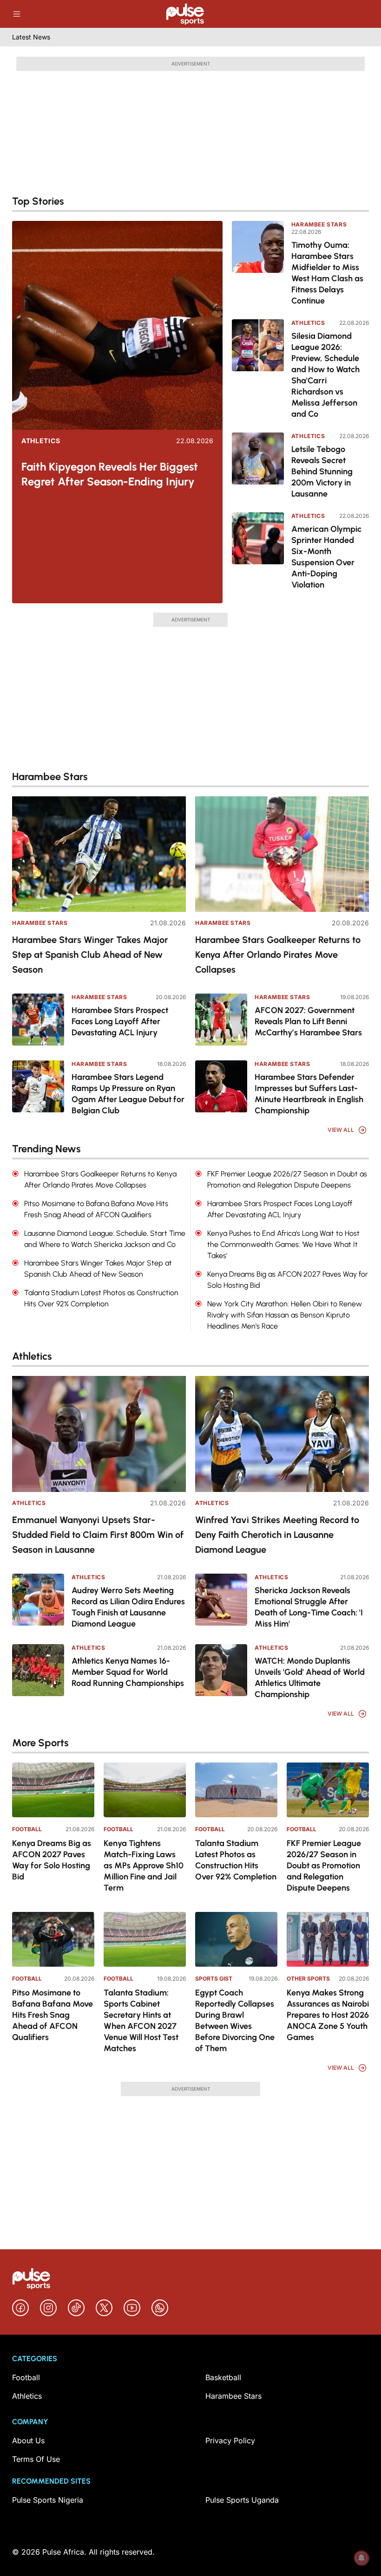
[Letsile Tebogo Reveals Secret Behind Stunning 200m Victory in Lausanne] (258, 466)
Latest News (31, 37)
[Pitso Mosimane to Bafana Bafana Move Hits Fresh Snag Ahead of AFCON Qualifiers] (53, 1939)
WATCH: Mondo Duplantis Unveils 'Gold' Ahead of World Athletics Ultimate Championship (310, 1678)
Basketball (223, 2377)
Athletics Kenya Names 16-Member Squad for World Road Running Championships (128, 1672)
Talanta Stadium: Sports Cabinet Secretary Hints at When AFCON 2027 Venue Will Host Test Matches (141, 2021)
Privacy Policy (230, 2440)
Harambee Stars (319, 224)
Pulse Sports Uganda (242, 2500)
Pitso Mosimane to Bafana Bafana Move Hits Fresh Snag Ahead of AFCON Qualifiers (53, 2015)
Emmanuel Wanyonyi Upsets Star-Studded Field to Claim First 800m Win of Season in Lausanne (98, 1535)
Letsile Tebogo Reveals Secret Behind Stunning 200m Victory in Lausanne (322, 471)
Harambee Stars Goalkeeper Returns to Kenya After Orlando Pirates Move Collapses (278, 955)
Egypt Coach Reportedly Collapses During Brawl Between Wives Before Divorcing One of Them (235, 2021)
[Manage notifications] (361, 2558)
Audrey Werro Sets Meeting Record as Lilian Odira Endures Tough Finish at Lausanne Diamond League (128, 1607)
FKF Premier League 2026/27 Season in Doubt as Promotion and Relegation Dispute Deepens (324, 1866)
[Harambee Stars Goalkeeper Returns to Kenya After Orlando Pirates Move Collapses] (282, 854)
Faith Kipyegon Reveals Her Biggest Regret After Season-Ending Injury (110, 474)
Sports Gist (214, 1979)
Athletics (41, 441)
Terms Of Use (36, 2459)
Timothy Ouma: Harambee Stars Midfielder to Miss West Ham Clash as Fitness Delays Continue (327, 273)
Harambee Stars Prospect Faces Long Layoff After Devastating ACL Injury (120, 1021)
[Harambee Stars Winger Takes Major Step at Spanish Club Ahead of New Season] (99, 854)
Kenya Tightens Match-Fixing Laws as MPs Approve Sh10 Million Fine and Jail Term (144, 1866)
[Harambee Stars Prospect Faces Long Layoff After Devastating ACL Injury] (38, 1020)
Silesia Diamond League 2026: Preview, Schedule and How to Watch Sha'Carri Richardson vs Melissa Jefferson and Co (325, 375)
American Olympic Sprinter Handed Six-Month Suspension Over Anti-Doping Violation (326, 557)
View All (341, 1130)
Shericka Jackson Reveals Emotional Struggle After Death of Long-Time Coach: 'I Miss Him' (309, 1607)
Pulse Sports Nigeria (48, 2500)
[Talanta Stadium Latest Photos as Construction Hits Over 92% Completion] (236, 1790)
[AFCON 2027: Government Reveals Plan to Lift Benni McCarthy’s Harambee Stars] (221, 1020)
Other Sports (308, 1979)
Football (27, 1829)
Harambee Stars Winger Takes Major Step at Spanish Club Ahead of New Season (90, 955)
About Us (28, 2440)
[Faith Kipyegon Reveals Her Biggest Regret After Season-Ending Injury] (117, 325)
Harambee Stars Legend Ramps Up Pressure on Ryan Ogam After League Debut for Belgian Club (128, 1094)
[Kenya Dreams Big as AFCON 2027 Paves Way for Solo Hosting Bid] (53, 1790)
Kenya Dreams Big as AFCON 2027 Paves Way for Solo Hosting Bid (52, 1860)
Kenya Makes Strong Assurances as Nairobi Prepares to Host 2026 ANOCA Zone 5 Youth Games (328, 2015)
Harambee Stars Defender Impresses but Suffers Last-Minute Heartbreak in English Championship (309, 1094)
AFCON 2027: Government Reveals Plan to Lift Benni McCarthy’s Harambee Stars (308, 1021)
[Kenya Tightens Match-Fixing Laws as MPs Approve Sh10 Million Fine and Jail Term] (145, 1790)
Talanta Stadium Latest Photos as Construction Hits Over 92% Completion (236, 1860)
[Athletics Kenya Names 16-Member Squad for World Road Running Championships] (38, 1670)
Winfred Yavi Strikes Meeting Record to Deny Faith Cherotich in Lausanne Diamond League (277, 1535)
